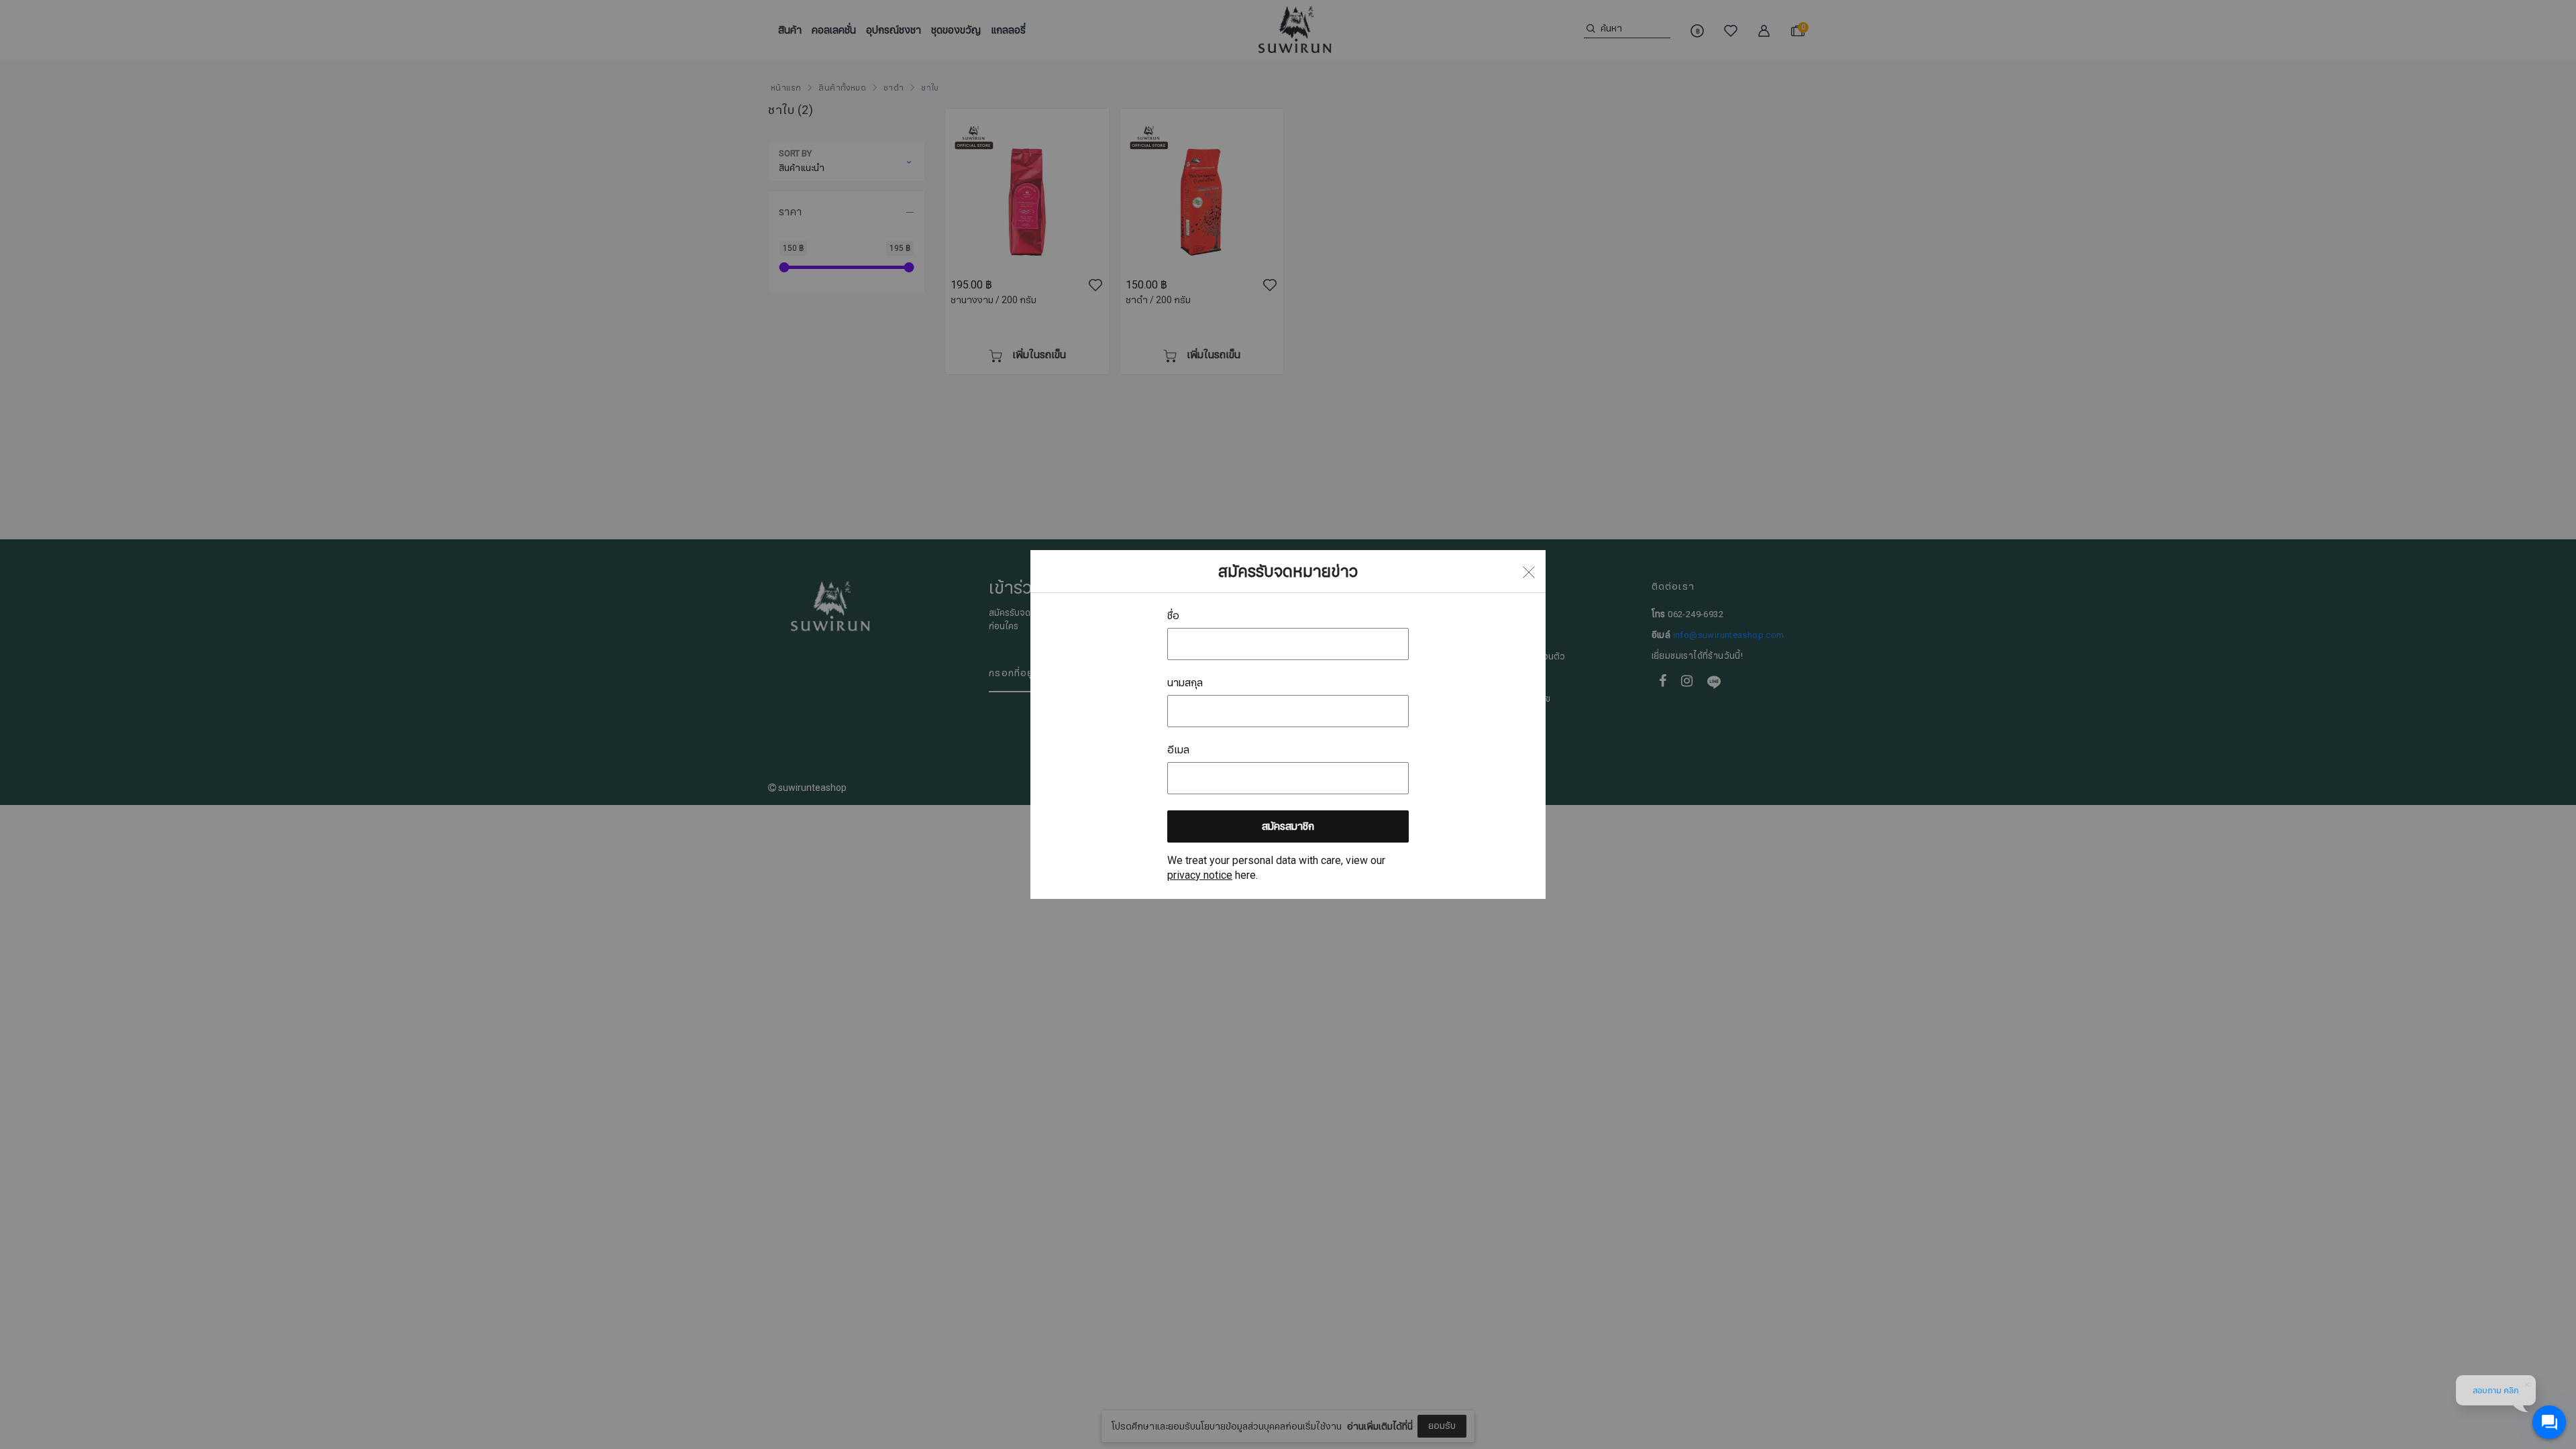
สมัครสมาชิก (1288, 826)
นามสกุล (1185, 683)
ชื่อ (1173, 616)
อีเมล (1178, 750)
